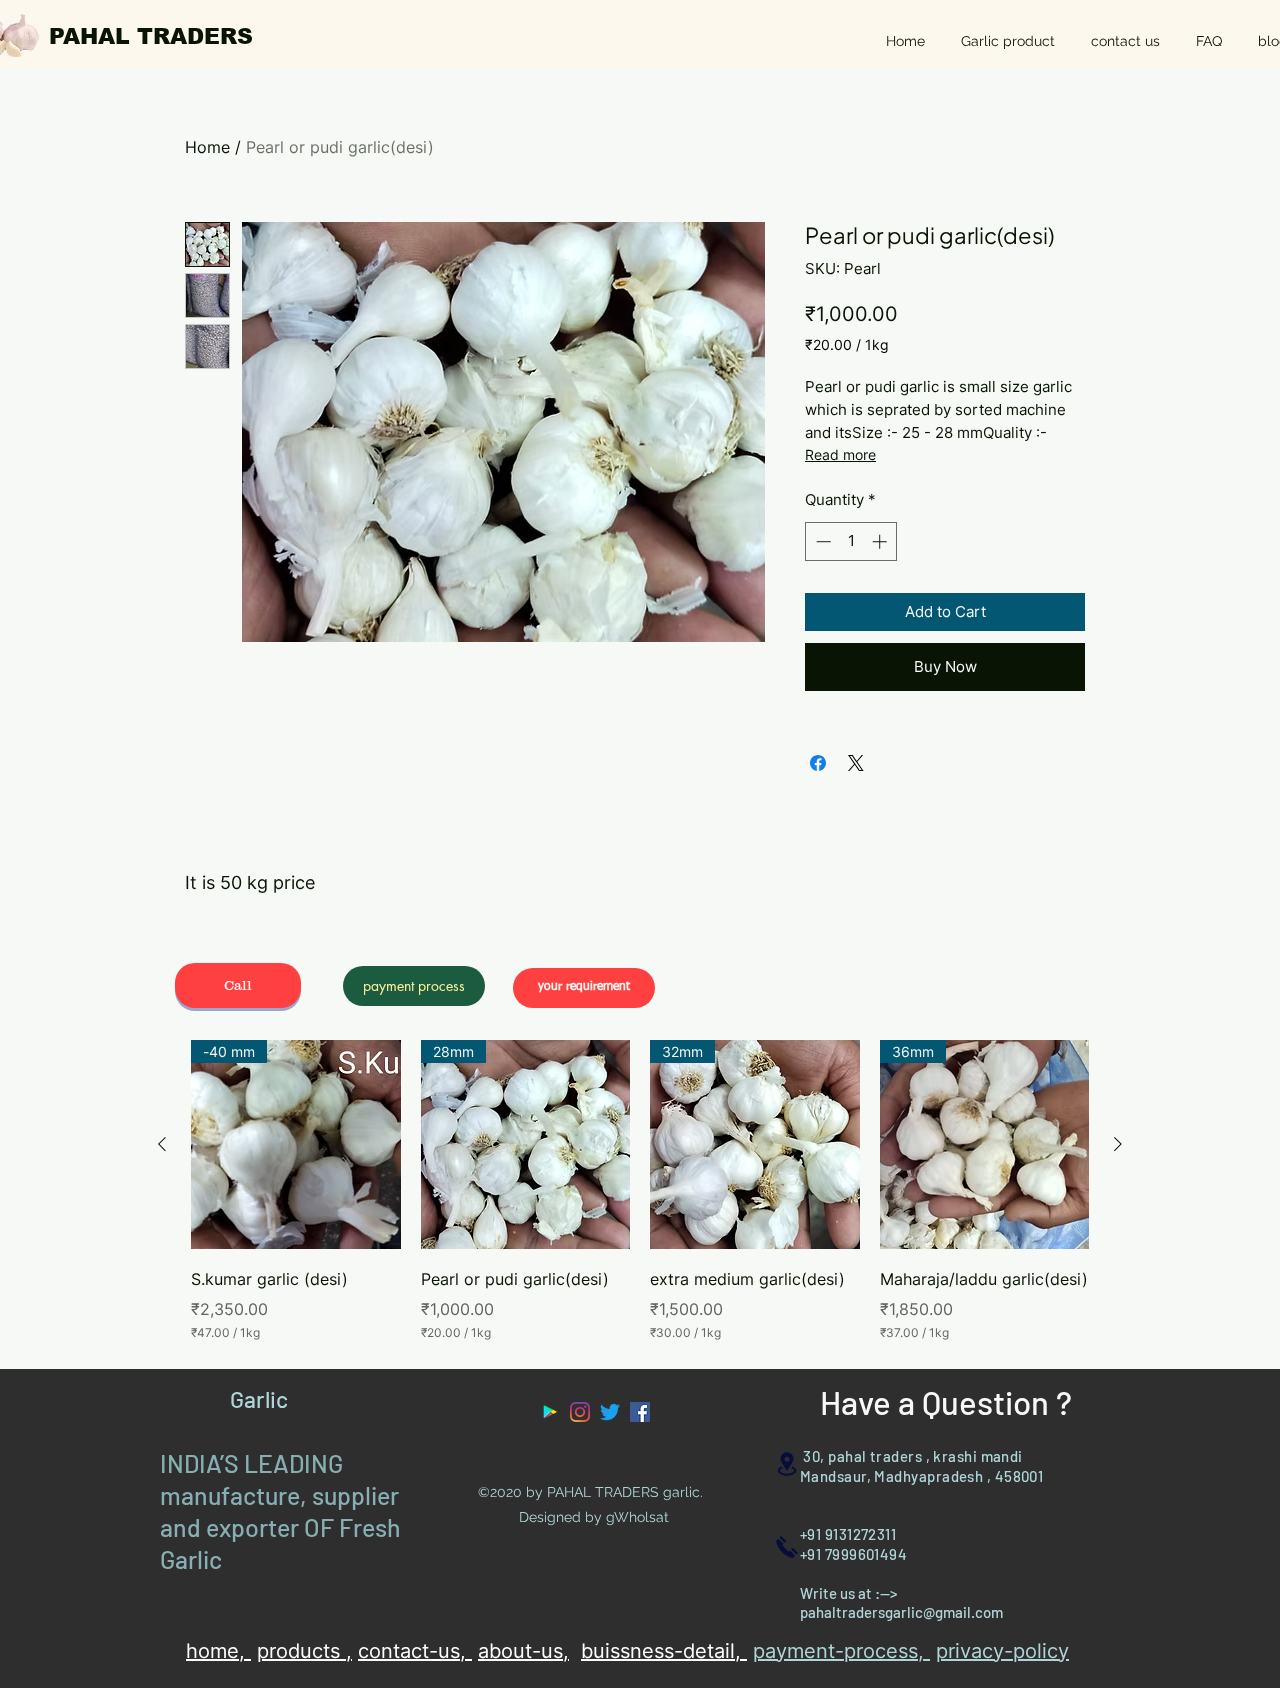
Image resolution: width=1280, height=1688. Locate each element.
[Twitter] (610, 1412)
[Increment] (881, 541)
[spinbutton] (851, 541)
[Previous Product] (162, 1144)
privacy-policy (1002, 1651)
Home (207, 147)
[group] (640, 1191)
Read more (840, 454)
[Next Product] (1118, 1144)
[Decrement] (821, 541)
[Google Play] (550, 1412)
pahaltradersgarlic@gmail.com (901, 1612)
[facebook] (640, 1412)
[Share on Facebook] (818, 763)
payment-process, (841, 1651)
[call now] (787, 1546)
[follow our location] (787, 1463)
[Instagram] (580, 1412)
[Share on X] (856, 763)
